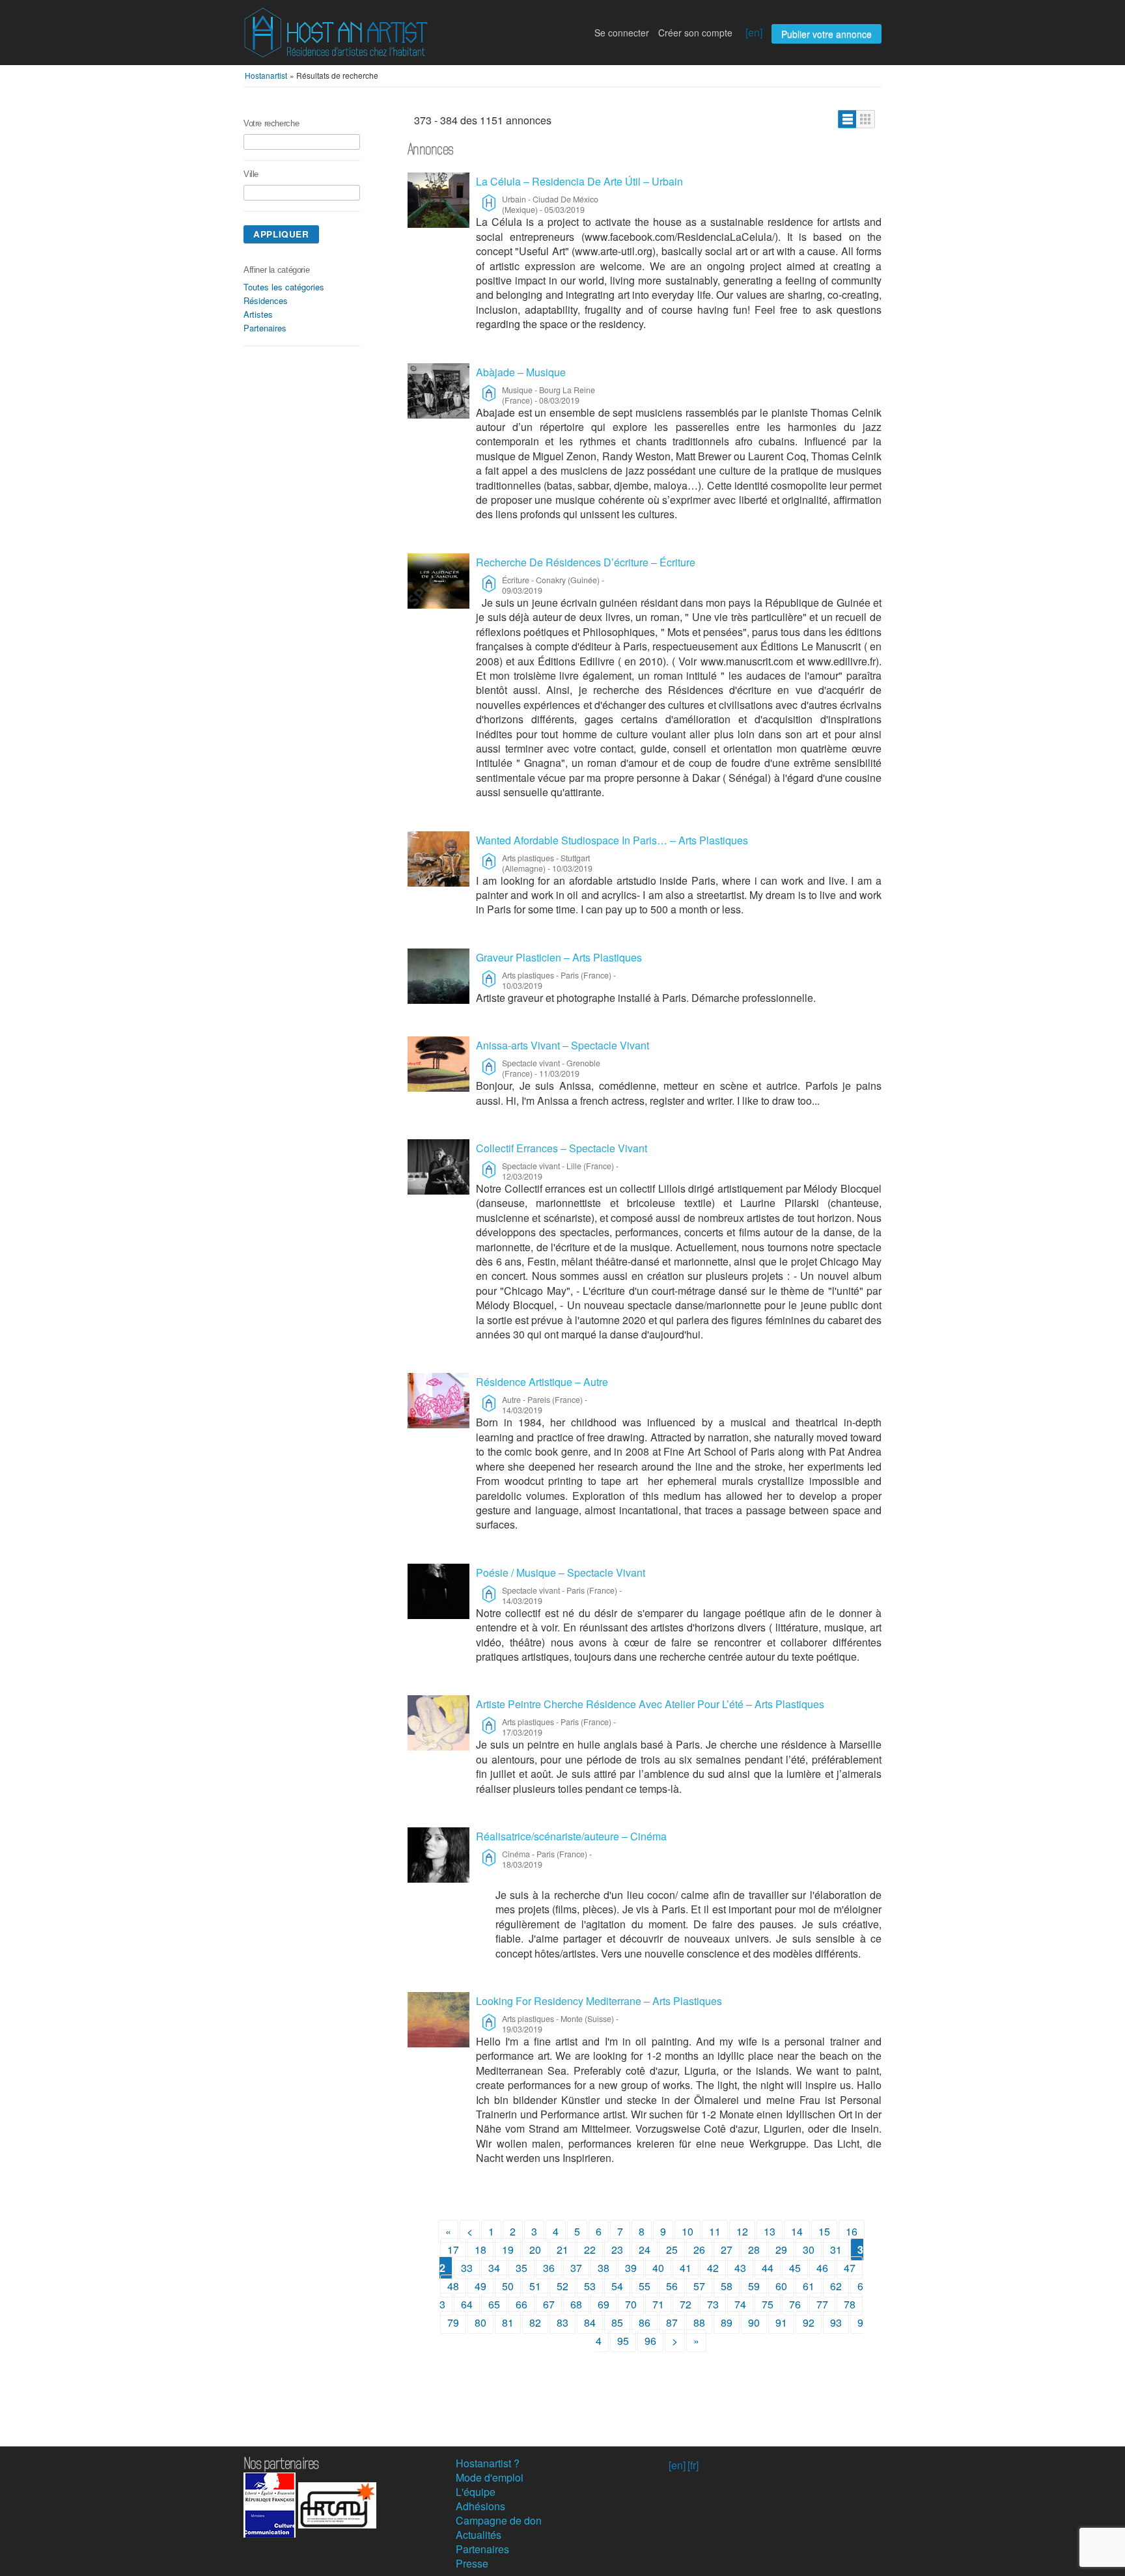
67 (549, 2304)
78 (850, 2304)
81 (508, 2322)
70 (631, 2304)
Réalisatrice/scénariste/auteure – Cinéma (571, 1836)
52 (562, 2286)
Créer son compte (695, 33)
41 (686, 2268)
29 (781, 2250)
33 (467, 2268)
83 (562, 2322)
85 (617, 2322)
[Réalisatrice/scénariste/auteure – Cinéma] (438, 1855)
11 (715, 2231)
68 (576, 2304)
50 (508, 2286)
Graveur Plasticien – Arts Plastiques (559, 957)
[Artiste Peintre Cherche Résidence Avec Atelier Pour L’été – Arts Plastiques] (438, 1723)
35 (521, 2268)
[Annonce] (847, 119)
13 (770, 2231)
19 (508, 2250)
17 (453, 2250)
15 (824, 2231)
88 (699, 2322)
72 (686, 2304)
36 (549, 2268)
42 (713, 2268)
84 (590, 2322)
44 (768, 2268)
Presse (472, 2563)
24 (645, 2250)
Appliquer (281, 234)
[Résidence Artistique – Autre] (438, 1401)
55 (645, 2286)
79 (453, 2322)
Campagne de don (499, 2520)
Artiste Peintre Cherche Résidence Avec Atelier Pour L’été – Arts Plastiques (650, 1704)
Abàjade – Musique (521, 372)
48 (453, 2286)
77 (822, 2304)
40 (658, 2268)
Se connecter (622, 33)
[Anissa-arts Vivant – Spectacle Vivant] (438, 1064)
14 (797, 2231)
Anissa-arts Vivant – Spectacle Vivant (562, 1045)
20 (535, 2250)
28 (754, 2250)
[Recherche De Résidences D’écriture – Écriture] (438, 581)
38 (604, 2268)
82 (535, 2322)
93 (836, 2322)
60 (781, 2286)
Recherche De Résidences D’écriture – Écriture (586, 562)
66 (521, 2304)
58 (727, 2286)
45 (795, 2268)
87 (672, 2322)
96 (650, 2341)
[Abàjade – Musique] (438, 391)
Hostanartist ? (488, 2463)
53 (590, 2286)
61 (809, 2286)
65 (494, 2304)
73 (713, 2304)
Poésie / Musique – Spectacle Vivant (561, 1572)
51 (535, 2286)
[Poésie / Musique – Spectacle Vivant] (438, 1591)
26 (699, 2250)
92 (809, 2322)
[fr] (693, 2465)
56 (672, 2286)
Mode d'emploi (490, 2477)
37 (576, 2268)
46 (822, 2268)
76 (795, 2304)
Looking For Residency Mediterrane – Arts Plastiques (599, 2001)
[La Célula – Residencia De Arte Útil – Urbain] (438, 200)
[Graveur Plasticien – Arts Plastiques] (438, 976)
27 (727, 2250)
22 (590, 2250)
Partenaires (265, 328)
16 (852, 2231)
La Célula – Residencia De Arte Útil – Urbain (579, 181)
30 (809, 2250)
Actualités (479, 2535)
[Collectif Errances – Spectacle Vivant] (438, 1167)
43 (740, 2268)
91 (781, 2322)
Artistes (258, 314)
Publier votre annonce (826, 34)
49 (480, 2286)
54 (617, 2286)
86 (645, 2322)
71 (658, 2304)
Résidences (266, 300)
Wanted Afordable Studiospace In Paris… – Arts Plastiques (612, 840)
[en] (754, 32)
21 (562, 2250)
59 (754, 2286)
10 (687, 2231)
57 (699, 2286)
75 (768, 2304)
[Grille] (866, 119)
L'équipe (476, 2492)
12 (742, 2231)
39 (631, 2268)
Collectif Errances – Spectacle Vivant (562, 1148)
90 (754, 2322)
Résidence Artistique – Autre (542, 1382)
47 (850, 2268)
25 (672, 2250)
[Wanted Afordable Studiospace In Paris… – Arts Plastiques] (438, 859)
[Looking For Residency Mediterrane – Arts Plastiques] (438, 2020)
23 (617, 2250)
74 (740, 2304)
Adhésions (480, 2506)
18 (480, 2250)
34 (494, 2268)
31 (836, 2250)
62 (836, 2286)
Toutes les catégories (284, 287)
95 (623, 2341)
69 (604, 2304)
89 (727, 2322)
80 (480, 2322)
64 (467, 2304)
